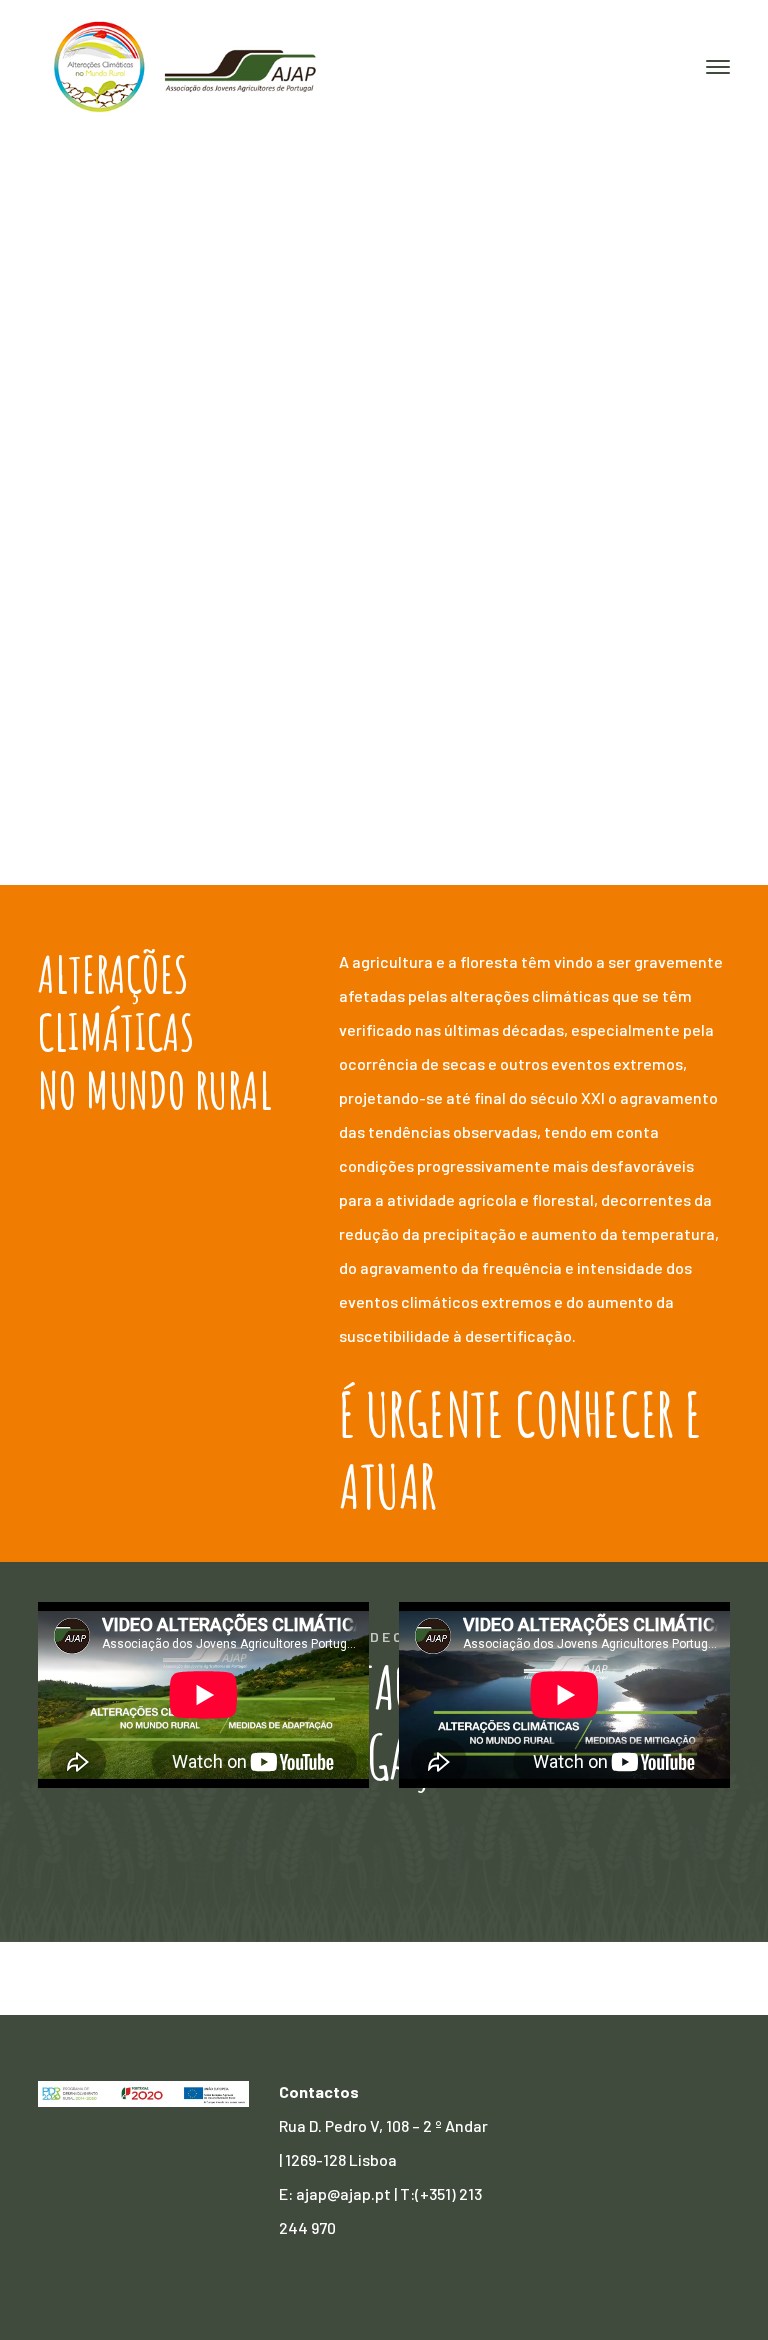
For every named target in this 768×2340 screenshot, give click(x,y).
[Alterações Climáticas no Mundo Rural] (188, 65)
